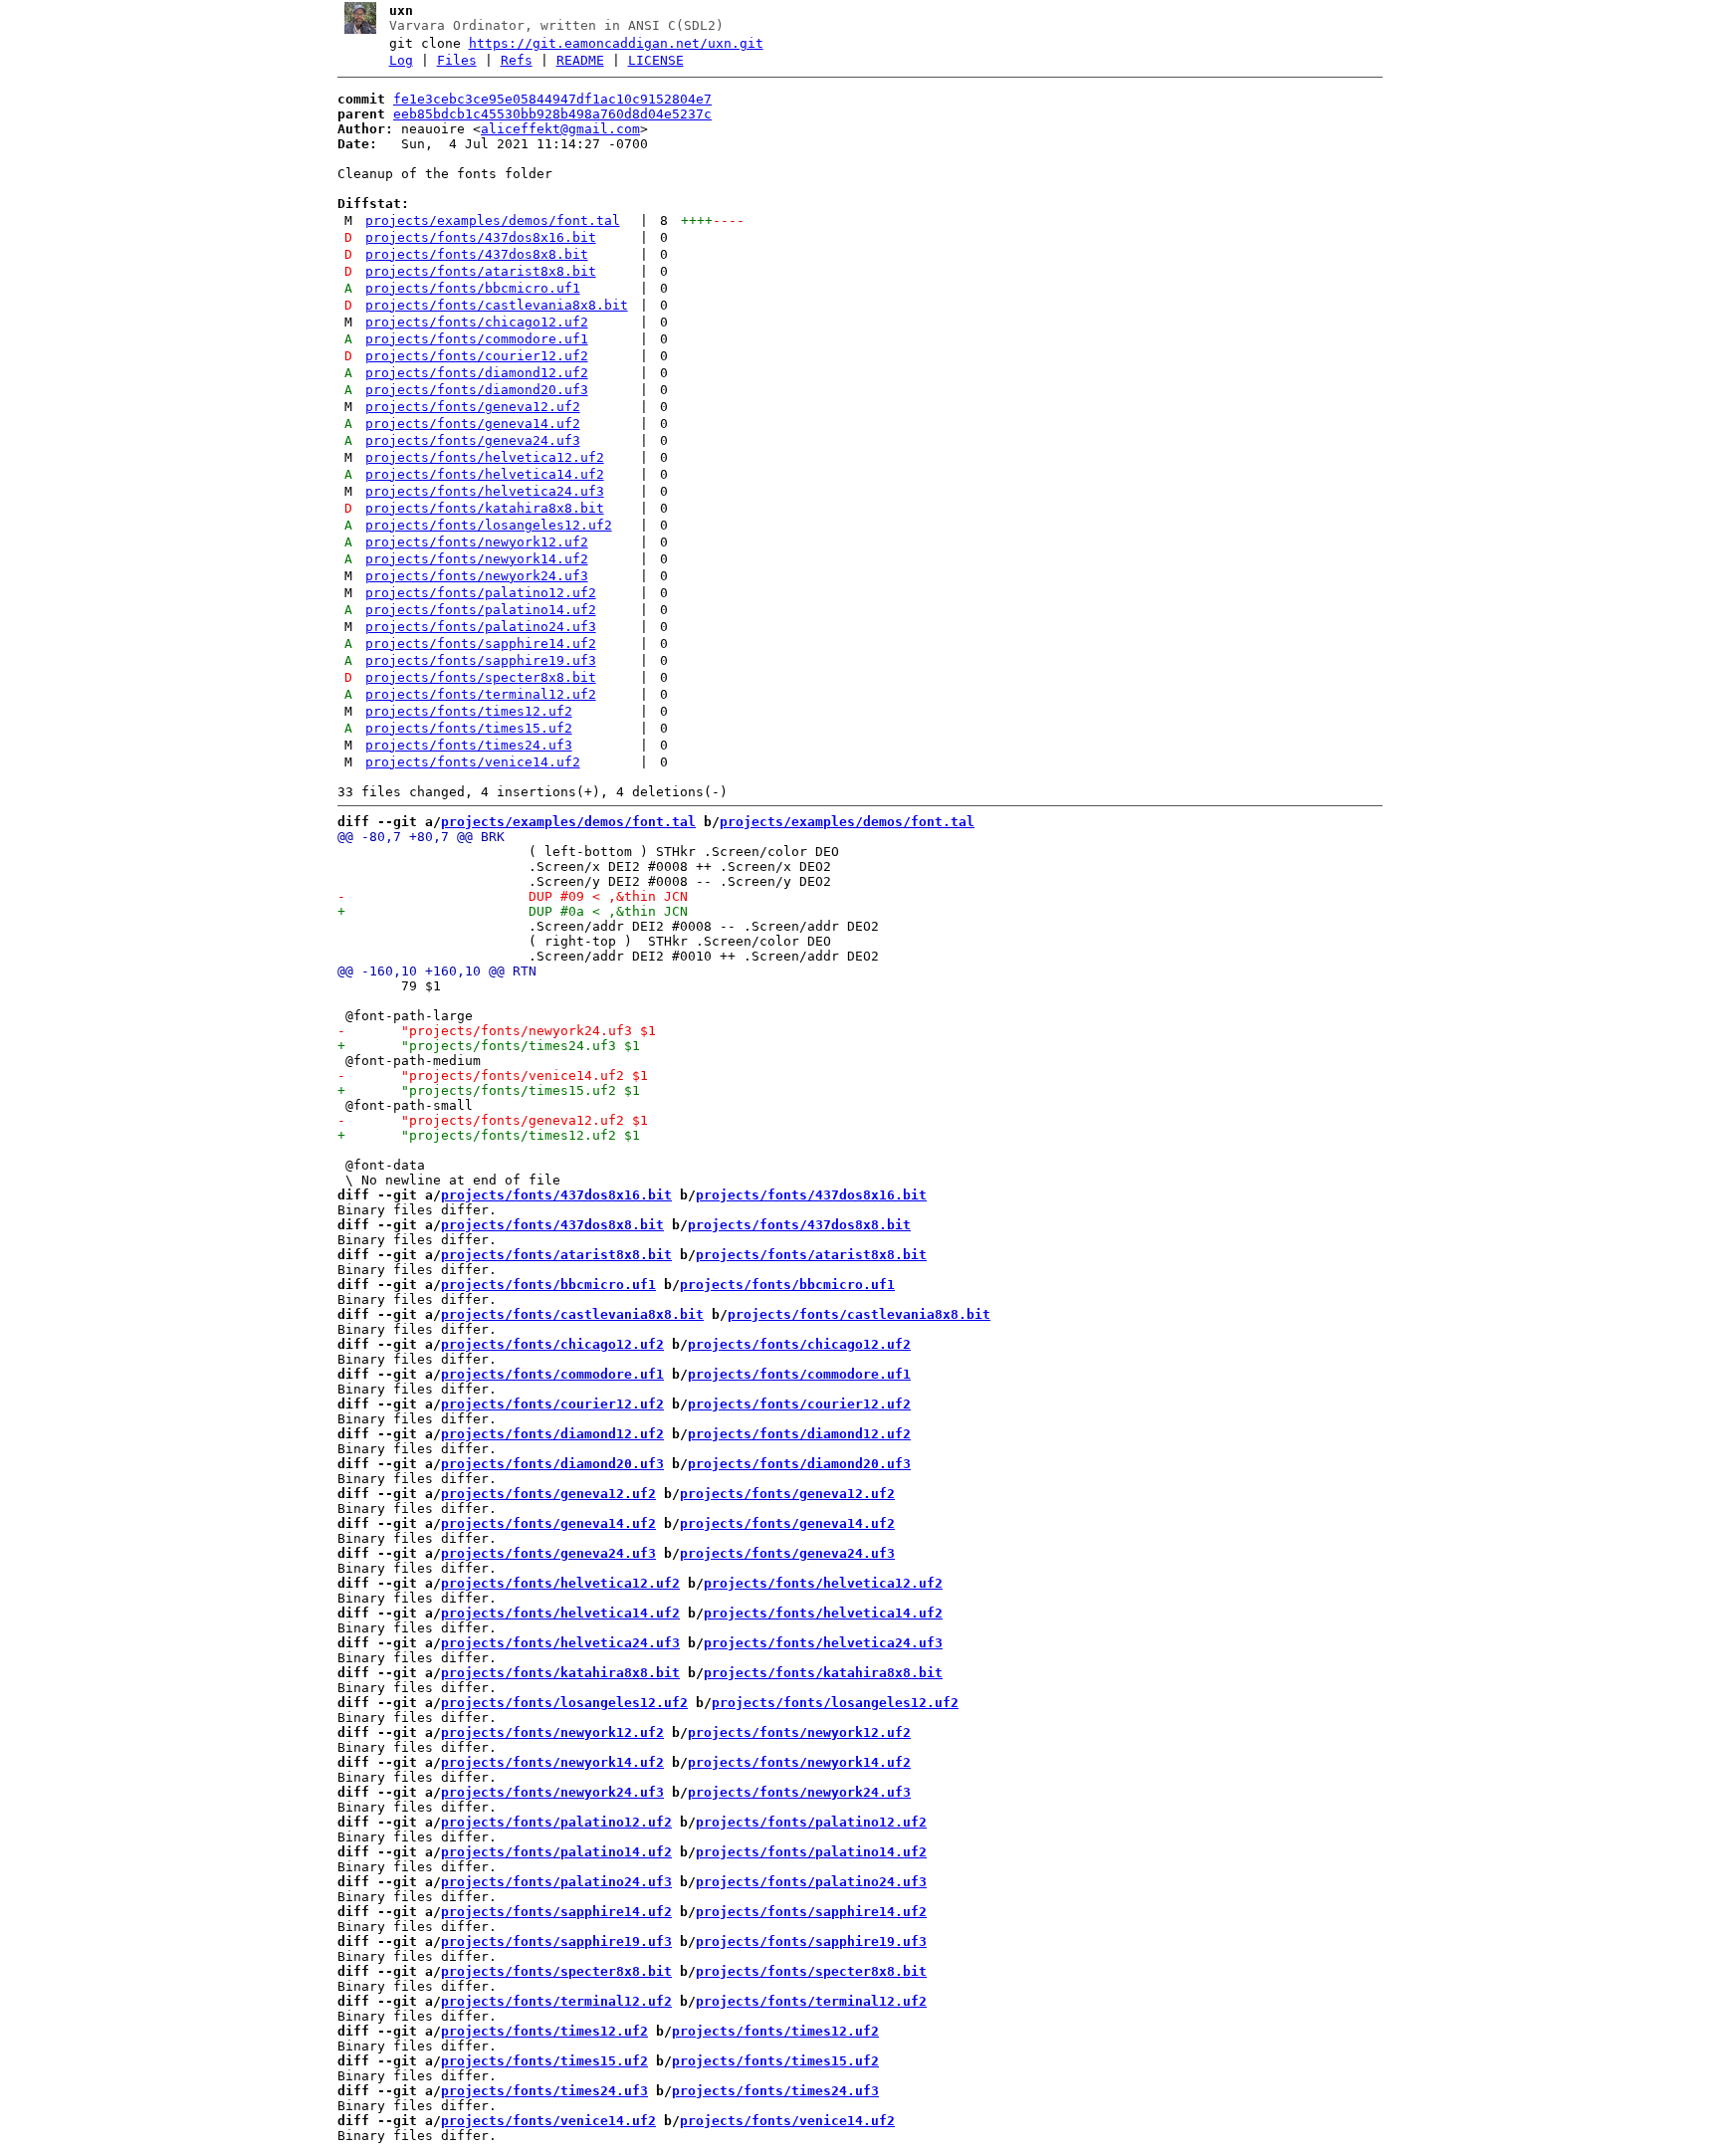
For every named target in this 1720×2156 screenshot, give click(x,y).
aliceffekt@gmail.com (560, 129)
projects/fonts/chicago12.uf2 (477, 322)
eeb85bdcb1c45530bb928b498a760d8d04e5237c (552, 114)
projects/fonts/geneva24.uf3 (473, 440)
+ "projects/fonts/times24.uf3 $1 (489, 1046)
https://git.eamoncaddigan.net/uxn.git (616, 43)
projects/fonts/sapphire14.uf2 (481, 644)
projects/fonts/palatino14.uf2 (481, 610)
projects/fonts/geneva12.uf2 (473, 407)
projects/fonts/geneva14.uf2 (473, 424)
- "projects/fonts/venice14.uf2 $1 (493, 1076)
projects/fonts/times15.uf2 (469, 728)
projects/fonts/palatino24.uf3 (481, 627)
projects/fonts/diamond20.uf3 (477, 390)
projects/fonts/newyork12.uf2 (477, 542)
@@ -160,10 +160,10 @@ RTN (437, 971)
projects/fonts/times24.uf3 (469, 745)
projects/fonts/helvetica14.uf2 (485, 474)
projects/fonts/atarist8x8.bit (481, 271)
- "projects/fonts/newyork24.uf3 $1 (497, 1031)
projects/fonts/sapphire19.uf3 (481, 660)
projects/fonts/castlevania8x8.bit (497, 305)
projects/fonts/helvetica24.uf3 (485, 491)
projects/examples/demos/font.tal (493, 220)
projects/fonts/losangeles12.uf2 (489, 525)
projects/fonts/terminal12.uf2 (481, 694)
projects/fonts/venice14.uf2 (473, 762)
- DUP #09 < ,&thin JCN (513, 896)
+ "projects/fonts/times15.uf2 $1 (489, 1090)
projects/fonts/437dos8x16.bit (481, 237)
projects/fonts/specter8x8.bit (481, 677)
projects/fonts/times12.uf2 (469, 711)
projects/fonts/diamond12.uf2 (477, 373)
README (580, 60)
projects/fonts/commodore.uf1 (477, 339)
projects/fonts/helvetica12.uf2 (485, 457)
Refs (517, 60)
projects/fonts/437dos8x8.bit (477, 254)
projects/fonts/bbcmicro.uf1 (473, 288)
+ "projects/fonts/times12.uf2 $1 (489, 1135)
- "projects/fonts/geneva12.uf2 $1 (493, 1120)
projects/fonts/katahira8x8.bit (485, 508)
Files (457, 60)
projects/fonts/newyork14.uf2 (477, 559)
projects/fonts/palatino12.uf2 (481, 593)
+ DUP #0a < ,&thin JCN (513, 911)
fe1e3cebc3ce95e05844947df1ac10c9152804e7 (552, 99)
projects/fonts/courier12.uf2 (477, 356)
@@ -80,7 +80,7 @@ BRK (421, 837)
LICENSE (656, 60)
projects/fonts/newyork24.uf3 (477, 576)
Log (401, 60)
